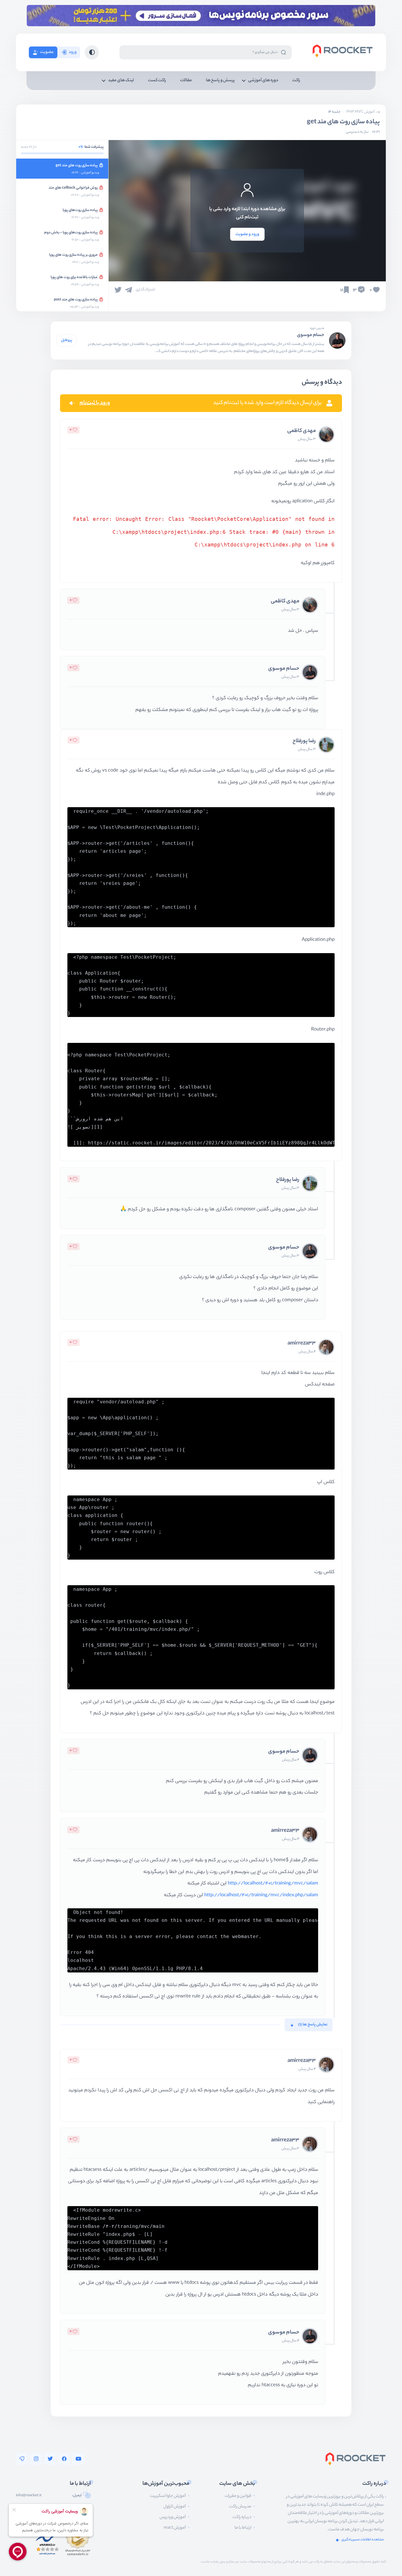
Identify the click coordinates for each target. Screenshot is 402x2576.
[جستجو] (283, 52)
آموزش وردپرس (173, 2517)
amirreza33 (302, 1344)
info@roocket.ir (29, 2496)
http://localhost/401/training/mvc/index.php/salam (261, 1896)
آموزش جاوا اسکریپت (168, 2496)
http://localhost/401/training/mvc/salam (273, 1884)
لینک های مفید (121, 81)
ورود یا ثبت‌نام (95, 403)
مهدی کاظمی (301, 431)
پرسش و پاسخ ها (220, 81)
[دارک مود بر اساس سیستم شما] (92, 52)
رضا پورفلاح (304, 741)
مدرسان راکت (240, 2507)
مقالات (186, 81)
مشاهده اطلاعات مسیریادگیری (363, 2540)
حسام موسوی (311, 335)
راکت (296, 81)
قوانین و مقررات (238, 2496)
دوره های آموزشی (263, 81)
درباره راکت (242, 2517)
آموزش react (175, 2528)
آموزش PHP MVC (361, 112)
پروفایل (67, 340)
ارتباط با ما (243, 2528)
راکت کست (157, 81)
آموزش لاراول (175, 2507)
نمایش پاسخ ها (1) (313, 2025)
